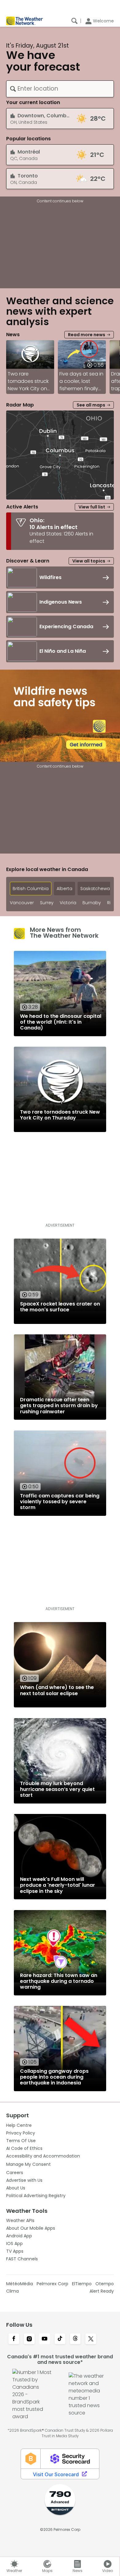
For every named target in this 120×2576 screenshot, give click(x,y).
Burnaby (92, 903)
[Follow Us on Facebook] (14, 2339)
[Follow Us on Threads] (75, 2339)
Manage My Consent (28, 2164)
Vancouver (22, 903)
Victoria (68, 903)
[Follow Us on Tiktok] (60, 2339)
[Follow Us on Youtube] (45, 2339)
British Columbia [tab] (31, 889)
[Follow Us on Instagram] (29, 2339)
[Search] (74, 21)
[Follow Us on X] (91, 2339)
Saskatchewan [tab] (96, 889)
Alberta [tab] (64, 889)
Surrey (47, 903)
